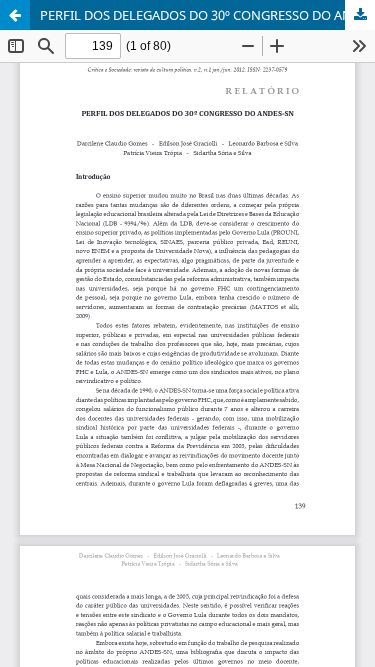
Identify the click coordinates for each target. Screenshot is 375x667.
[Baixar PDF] (360, 15)
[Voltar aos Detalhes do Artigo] (15, 15)
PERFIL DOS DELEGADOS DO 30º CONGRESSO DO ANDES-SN (207, 15)
